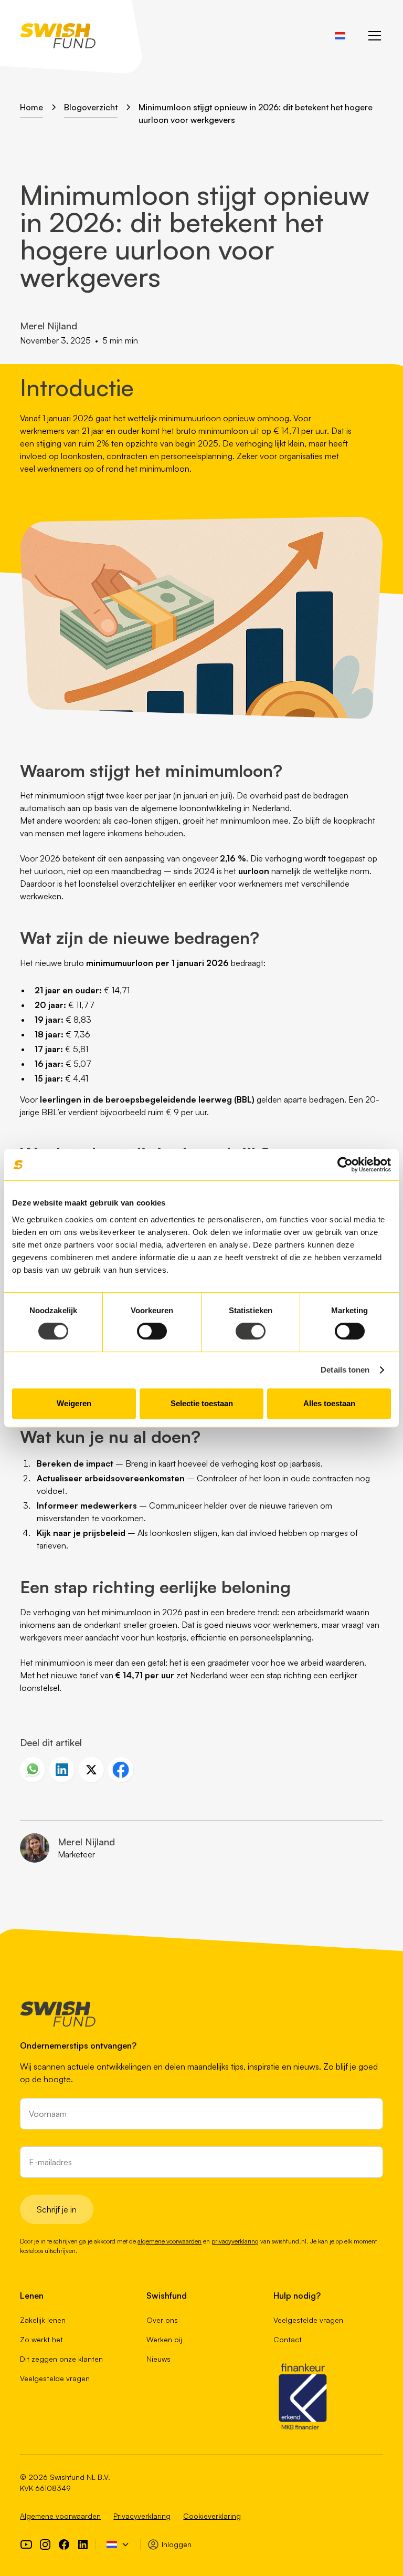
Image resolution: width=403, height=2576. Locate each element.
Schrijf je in (57, 2209)
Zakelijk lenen (43, 2320)
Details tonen (345, 1370)
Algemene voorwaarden (60, 2516)
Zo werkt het (41, 2339)
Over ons (162, 2320)
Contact (288, 2339)
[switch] (152, 1331)
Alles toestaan (329, 1403)
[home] (58, 36)
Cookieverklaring (212, 2516)
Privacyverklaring (142, 2516)
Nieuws (158, 2359)
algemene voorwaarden (169, 2241)
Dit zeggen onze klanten (61, 2359)
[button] (340, 36)
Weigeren (74, 1403)
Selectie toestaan (202, 1403)
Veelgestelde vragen (55, 2378)
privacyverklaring (235, 2241)
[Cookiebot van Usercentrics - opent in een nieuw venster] (345, 1165)
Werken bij (164, 2339)
